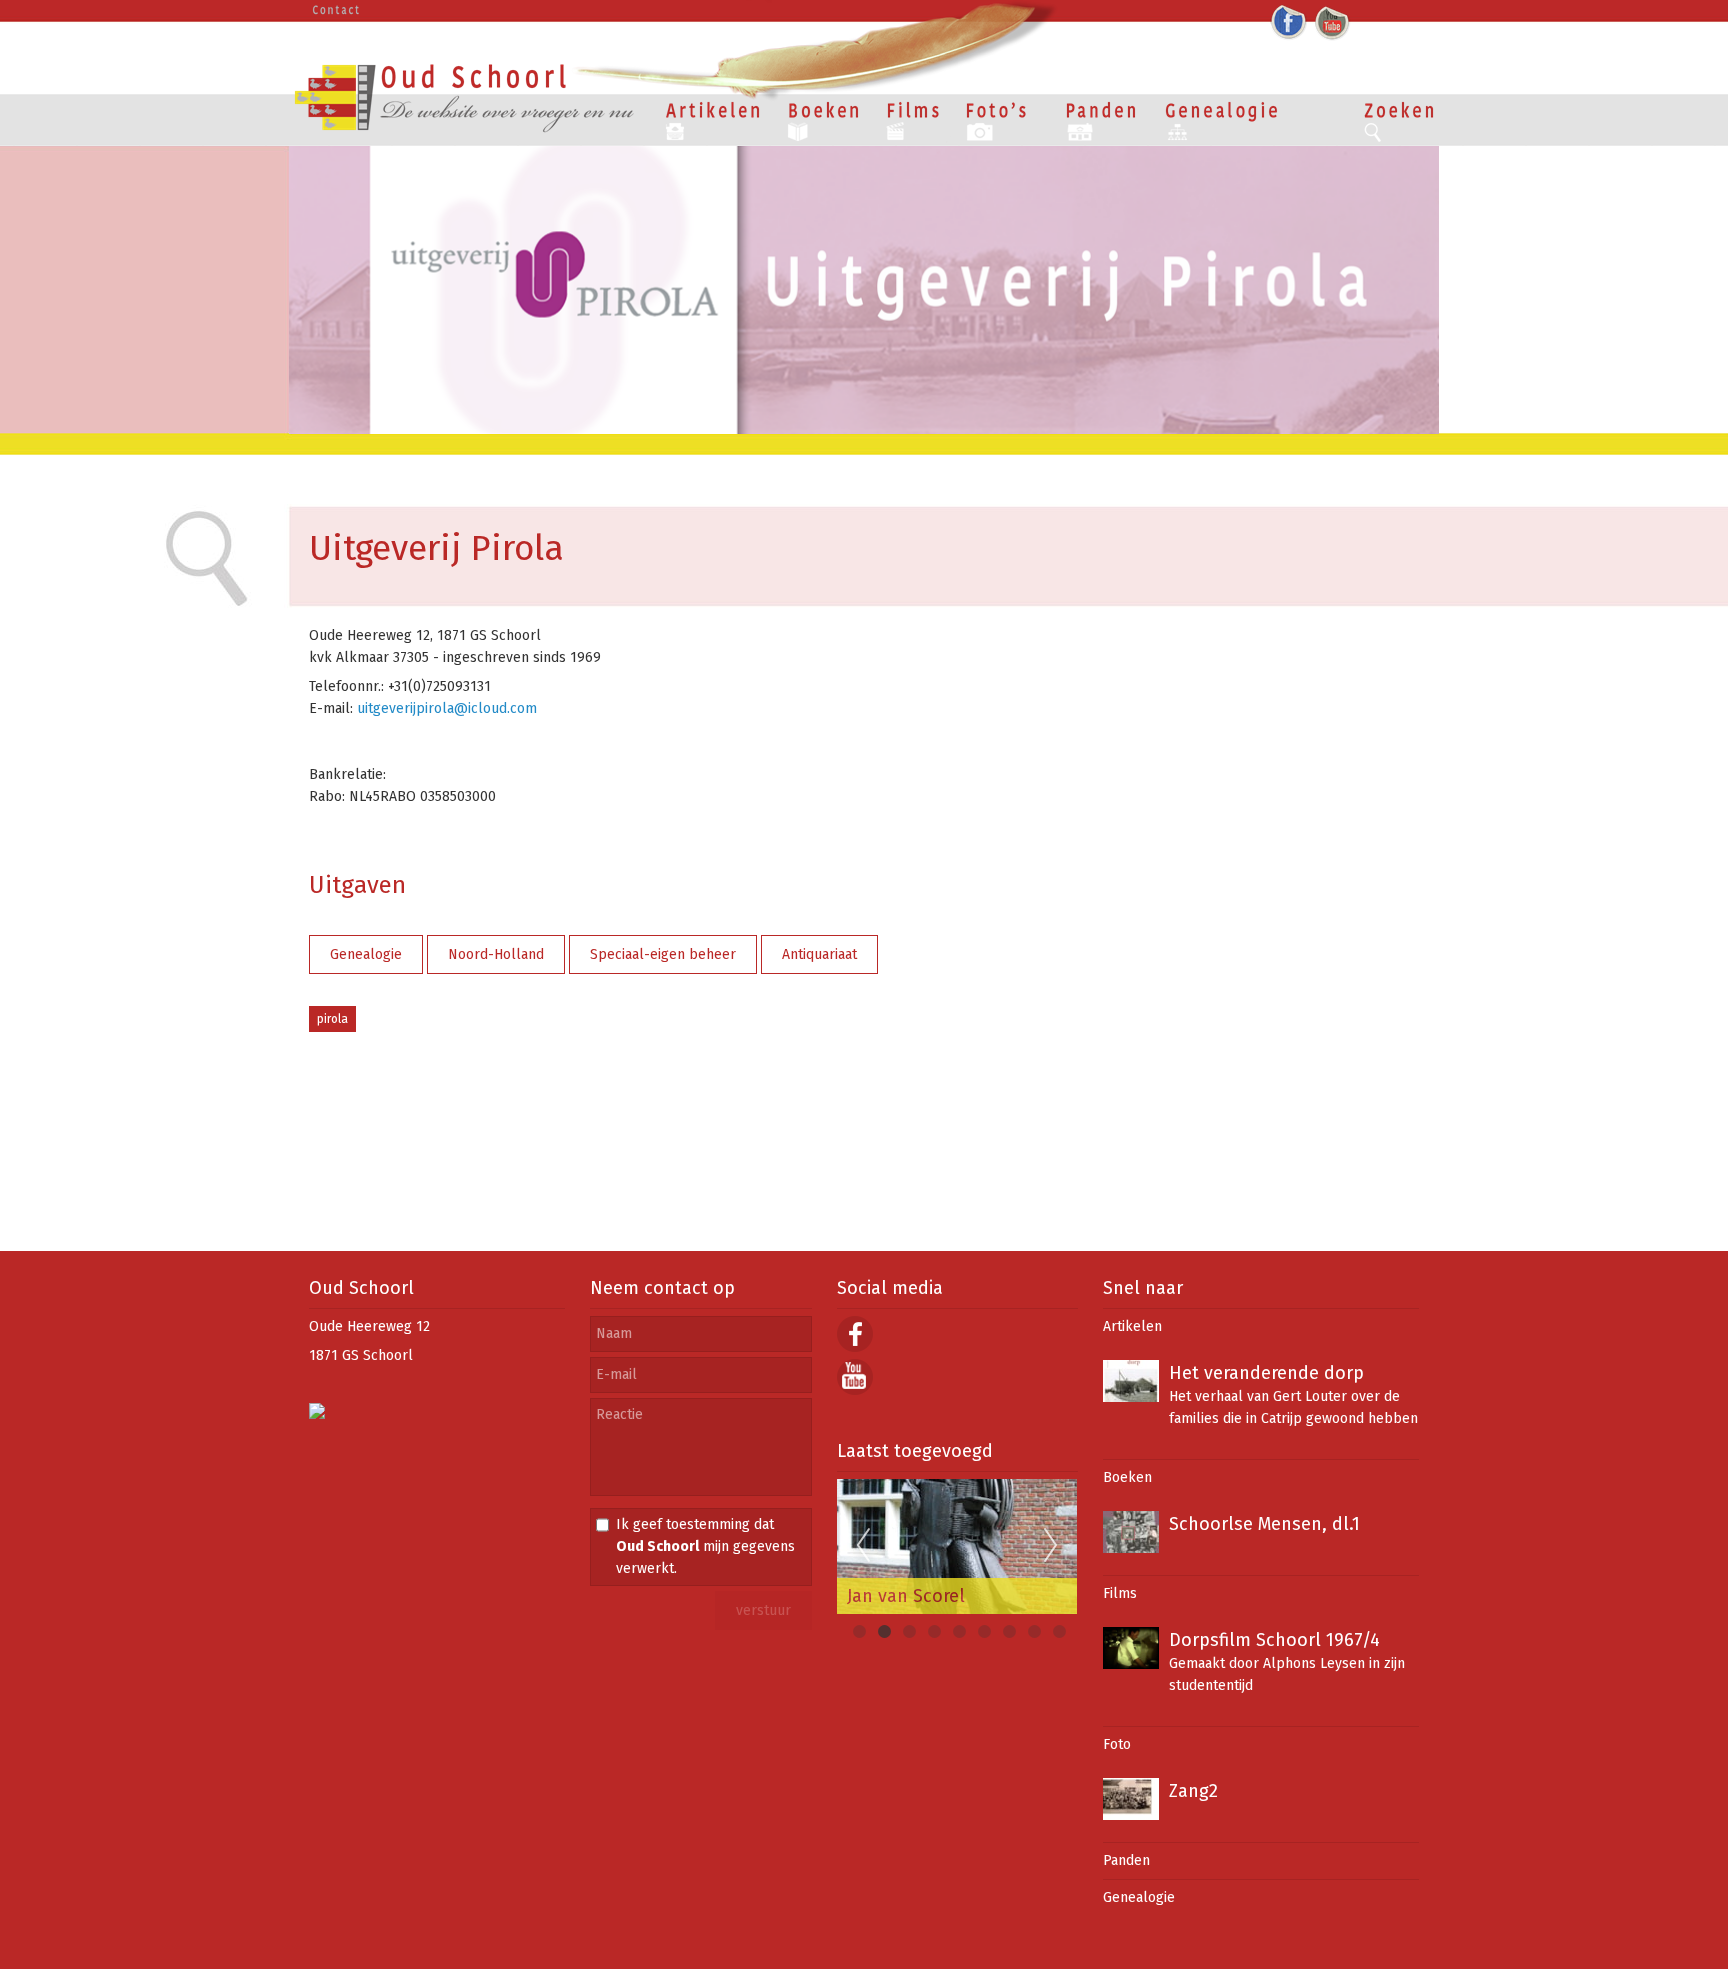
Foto (1117, 1744)
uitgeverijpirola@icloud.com (445, 708)
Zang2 (1193, 1791)
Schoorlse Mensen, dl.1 (1264, 1524)
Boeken (1127, 1477)
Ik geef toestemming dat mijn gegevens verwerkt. (705, 1546)
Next (1051, 1546)
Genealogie (366, 954)
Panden (1126, 1860)
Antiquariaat (819, 954)
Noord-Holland (496, 954)
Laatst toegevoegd (915, 1451)
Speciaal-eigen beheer (663, 954)
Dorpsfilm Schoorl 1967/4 (1274, 1640)
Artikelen (1132, 1326)
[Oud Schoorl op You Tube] (855, 1390)
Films (1120, 1593)
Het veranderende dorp (1266, 1373)
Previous (863, 1546)
